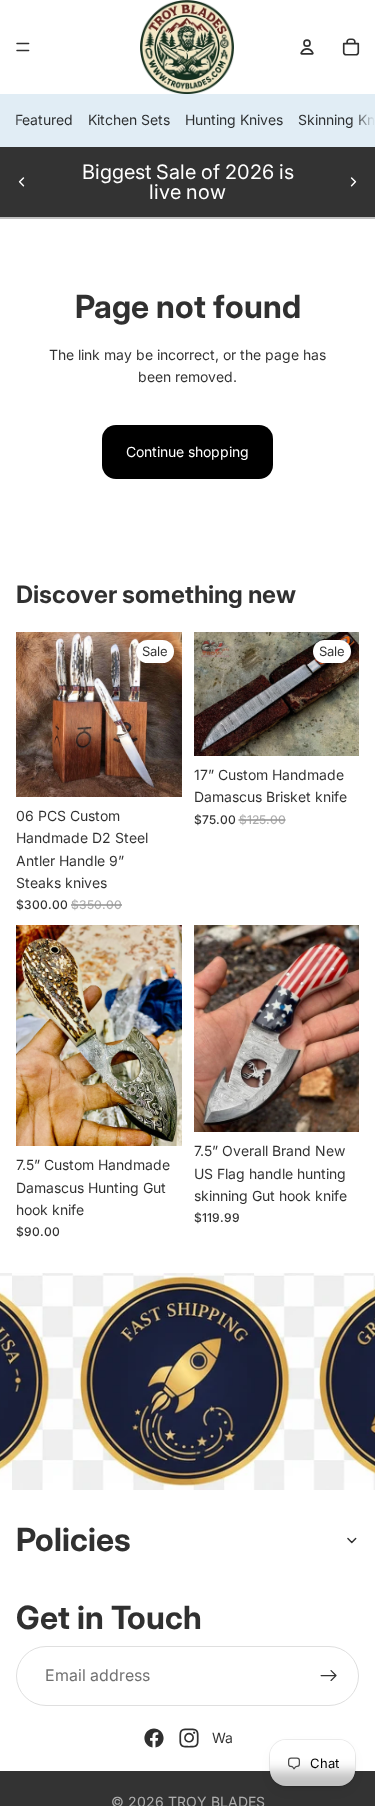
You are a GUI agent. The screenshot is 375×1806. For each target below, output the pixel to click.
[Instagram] (189, 1738)
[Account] (307, 47)
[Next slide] (353, 182)
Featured (44, 119)
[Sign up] (329, 1676)
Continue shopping (187, 451)
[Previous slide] (22, 182)
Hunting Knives (234, 119)
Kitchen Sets (129, 119)
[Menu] (23, 47)
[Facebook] (154, 1738)
